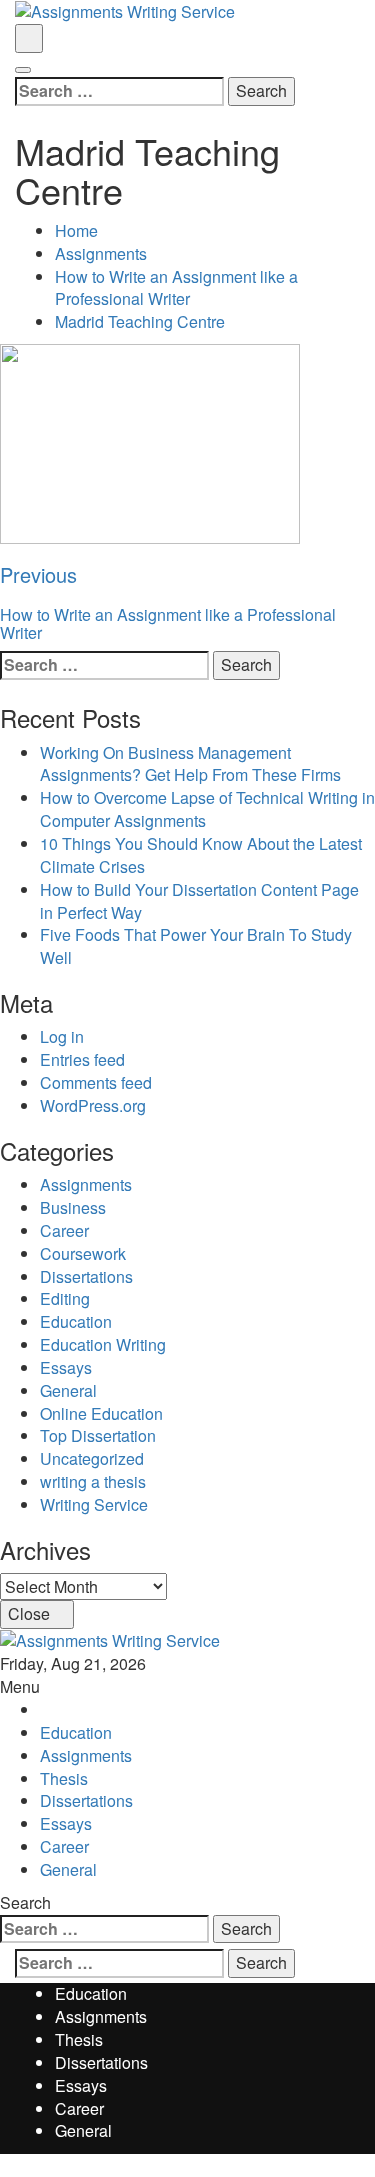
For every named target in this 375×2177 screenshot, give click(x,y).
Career (64, 1230)
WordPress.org (93, 1105)
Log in (62, 1036)
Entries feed (82, 1059)
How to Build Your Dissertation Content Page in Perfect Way (199, 901)
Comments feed (96, 1082)
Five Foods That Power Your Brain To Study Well (196, 946)
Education (76, 1321)
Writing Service (94, 1504)
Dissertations (86, 1276)
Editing (65, 1298)
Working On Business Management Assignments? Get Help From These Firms (190, 764)
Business (73, 1207)
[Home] (46, 1709)
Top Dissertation (98, 1435)
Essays (66, 1367)
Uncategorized (92, 1458)
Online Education (101, 1413)
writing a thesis (93, 1481)
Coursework (83, 1253)
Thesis (64, 1778)
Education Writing (103, 1344)
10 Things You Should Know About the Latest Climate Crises (201, 855)
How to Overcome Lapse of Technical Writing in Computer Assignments (207, 809)
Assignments (86, 1184)
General (68, 1390)
